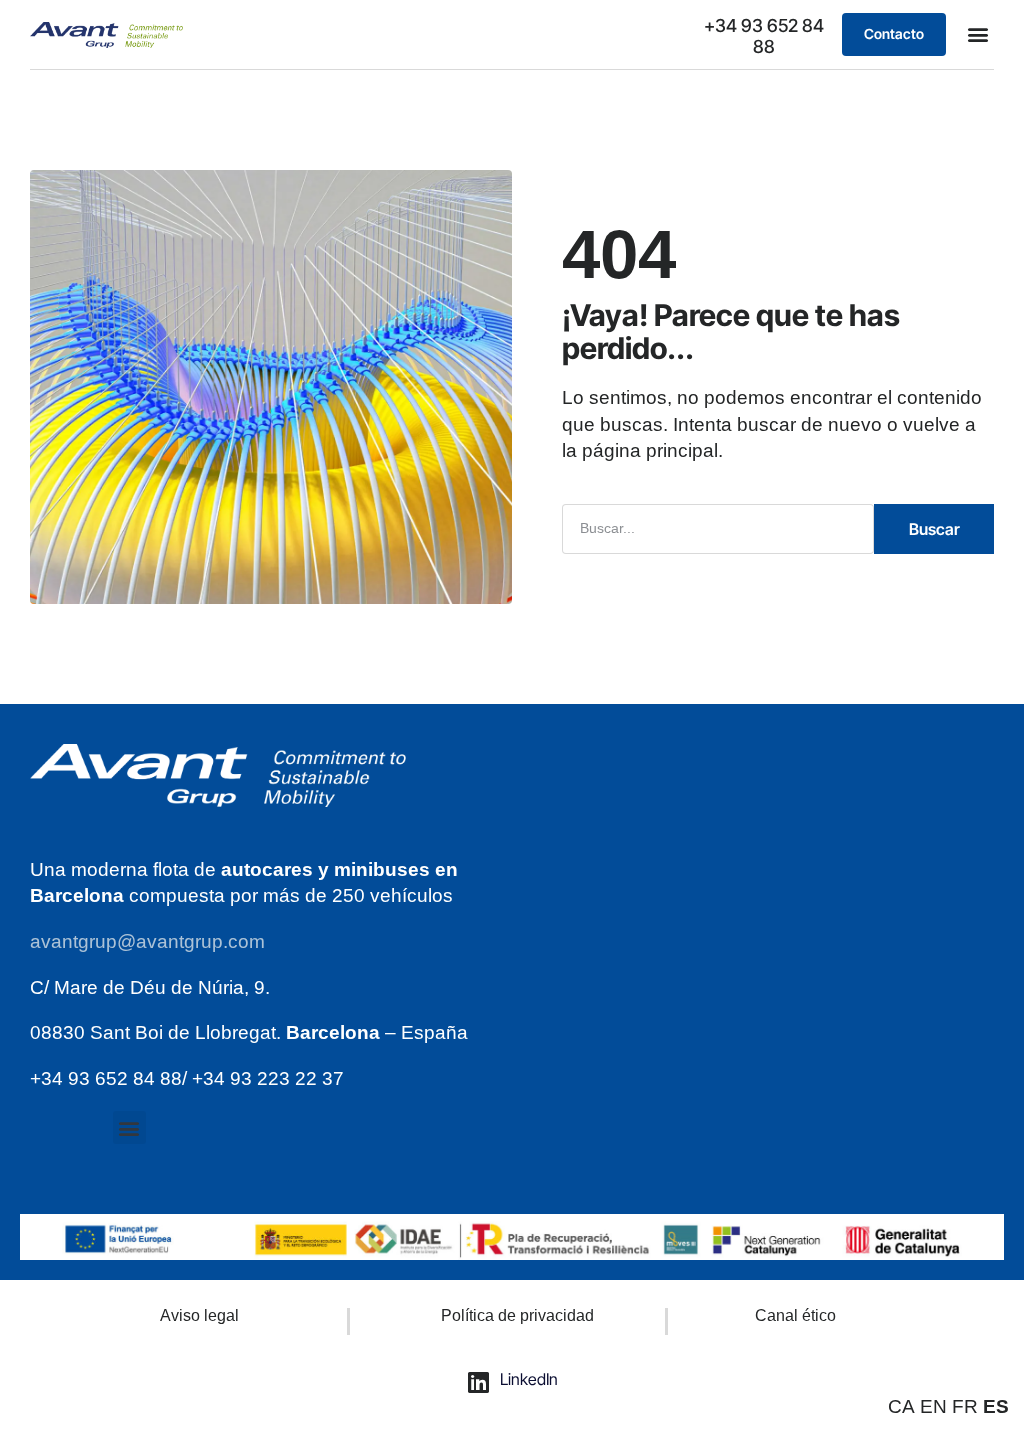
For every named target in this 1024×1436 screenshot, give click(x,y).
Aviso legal (199, 1315)
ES (996, 1406)
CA (901, 1406)
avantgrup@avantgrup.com (147, 941)
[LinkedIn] (479, 1382)
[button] (977, 34)
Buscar (934, 529)
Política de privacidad (517, 1315)
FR (965, 1406)
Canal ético (795, 1315)
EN (933, 1406)
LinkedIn (529, 1379)
